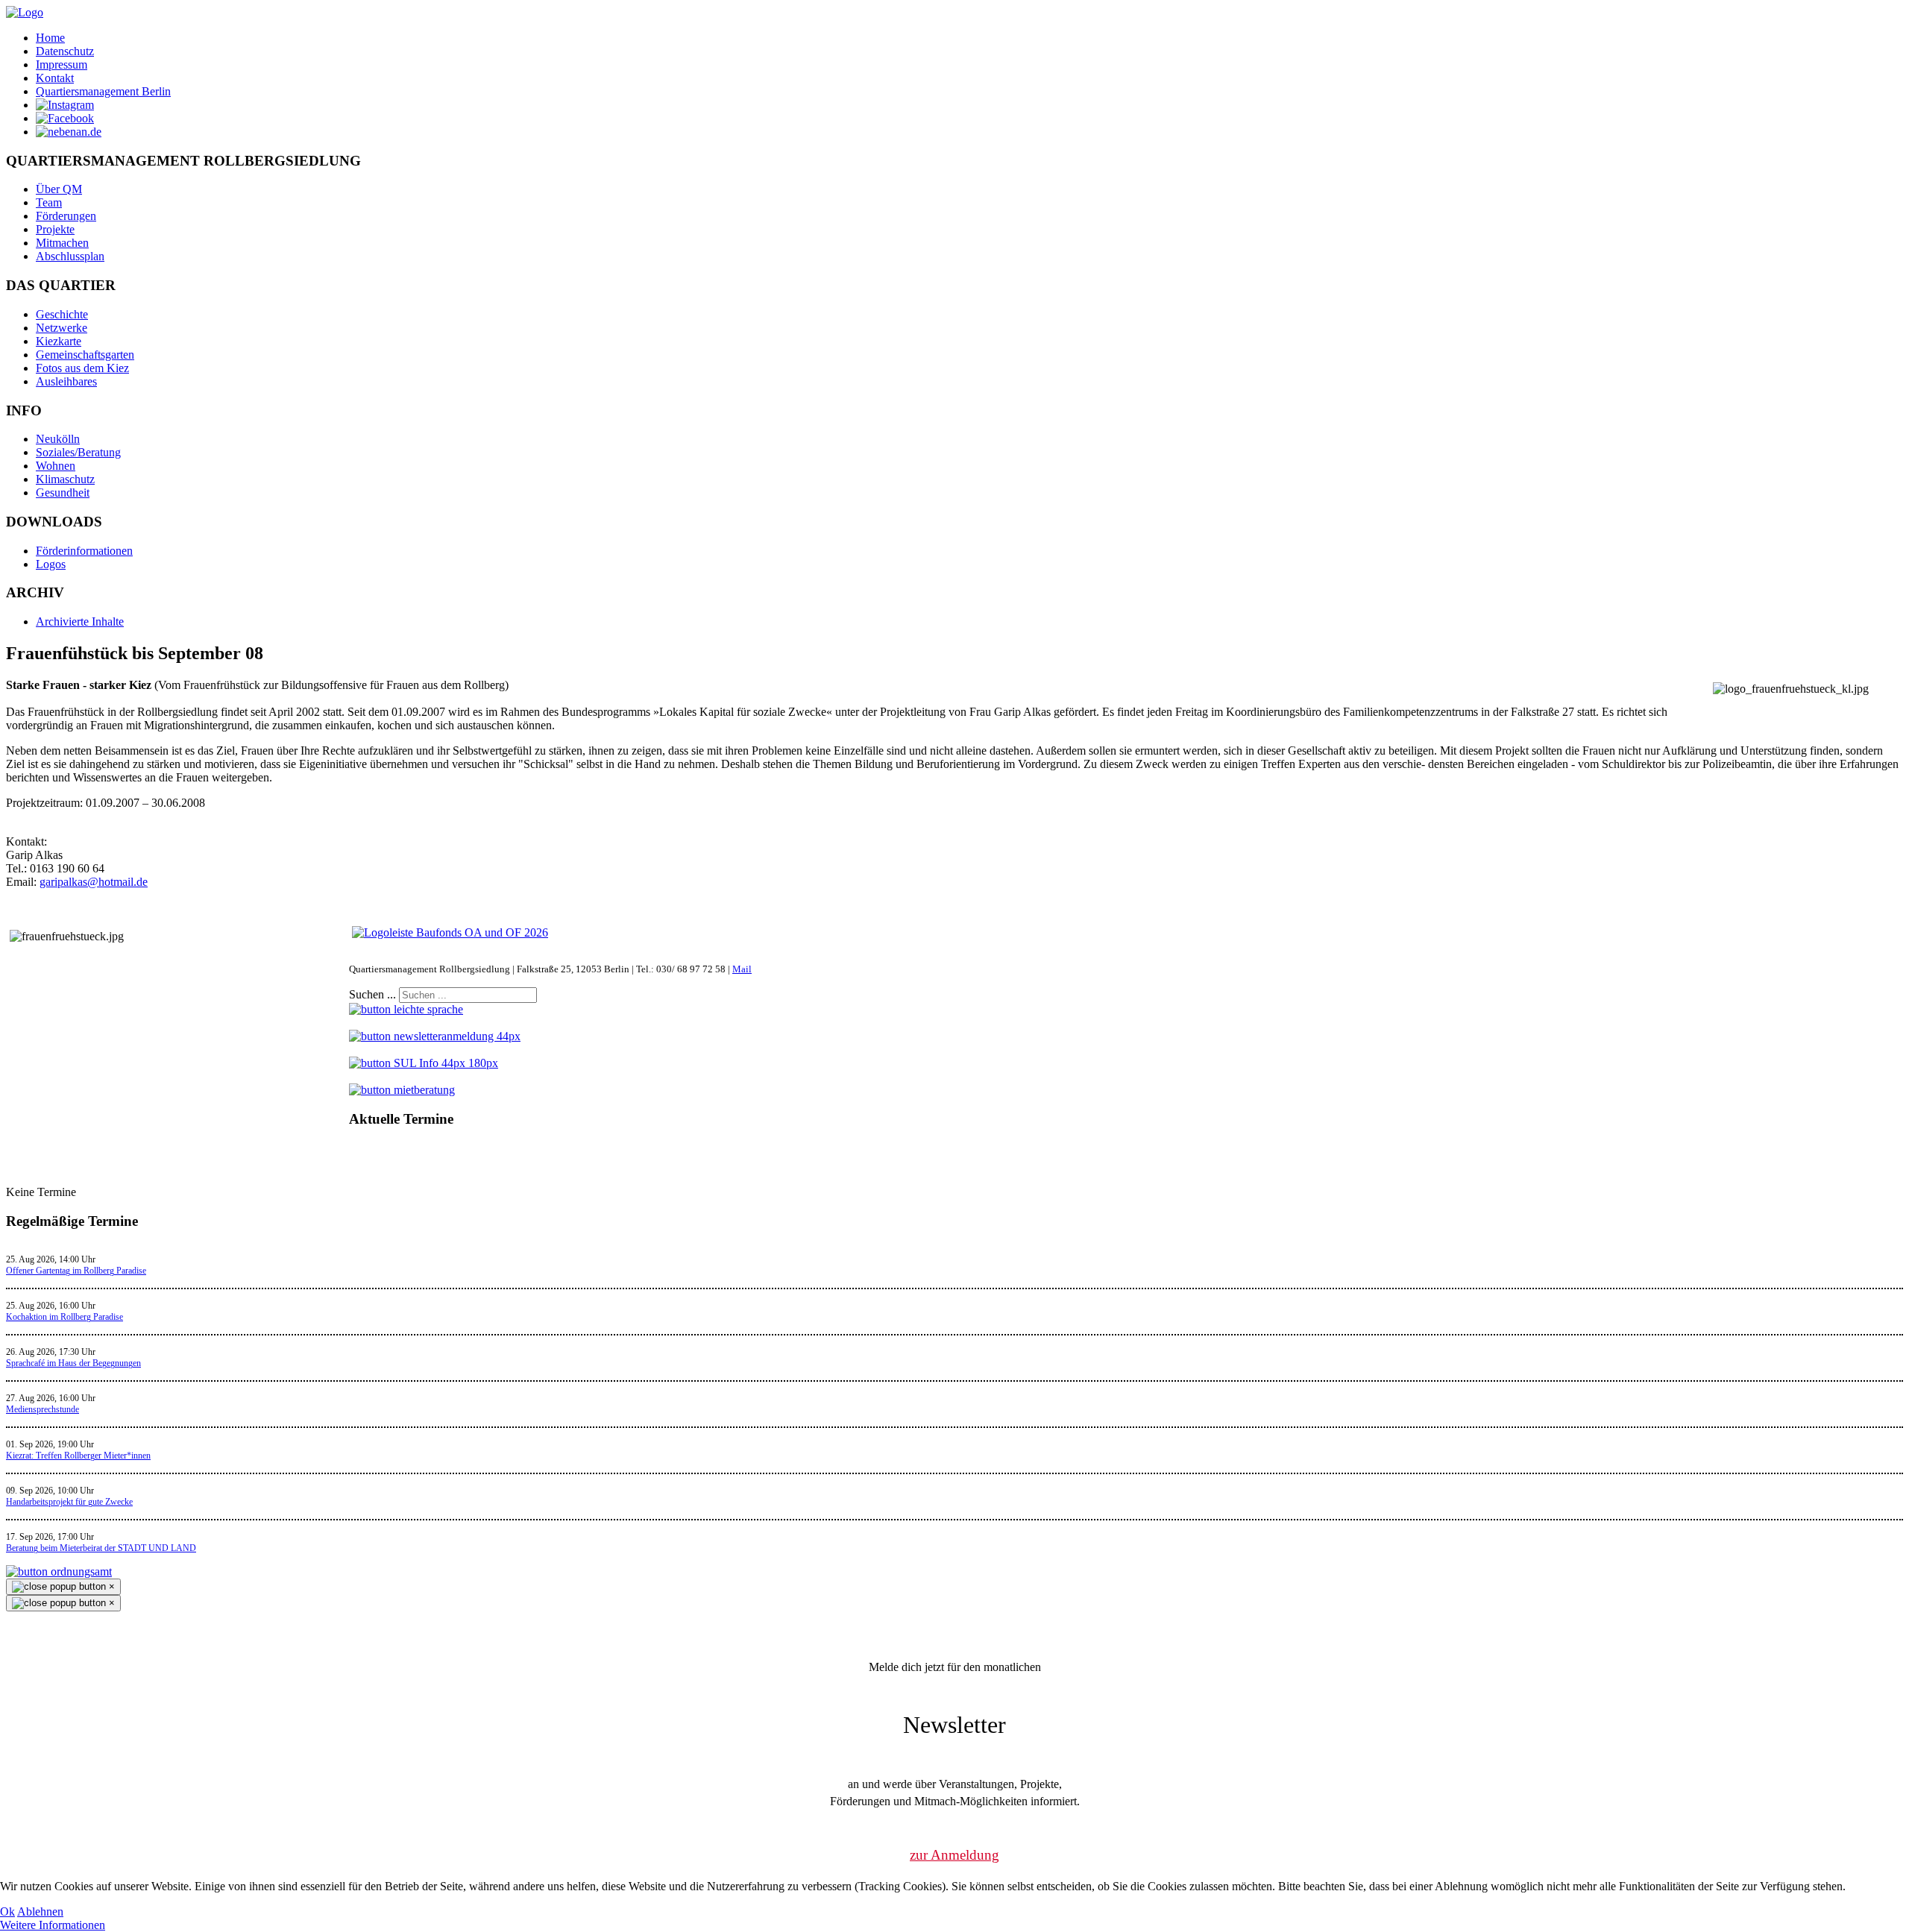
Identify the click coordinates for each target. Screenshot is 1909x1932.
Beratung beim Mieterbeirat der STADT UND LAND (101, 1548)
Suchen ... (372, 994)
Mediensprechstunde (43, 1409)
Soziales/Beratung (78, 452)
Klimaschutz (65, 479)
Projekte (55, 229)
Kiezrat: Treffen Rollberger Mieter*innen (78, 1456)
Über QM (59, 189)
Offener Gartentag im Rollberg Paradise (76, 1271)
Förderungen (66, 216)
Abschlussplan (70, 256)
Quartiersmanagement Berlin (103, 91)
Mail (742, 969)
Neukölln (58, 439)
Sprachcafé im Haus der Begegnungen (73, 1363)
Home (50, 38)
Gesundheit (63, 493)
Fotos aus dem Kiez (82, 368)
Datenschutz (65, 51)
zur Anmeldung (954, 1855)
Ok (7, 1911)
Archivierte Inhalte (80, 622)
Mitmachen (62, 243)
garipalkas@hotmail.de (94, 882)
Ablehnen (40, 1911)
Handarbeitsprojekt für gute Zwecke (69, 1502)
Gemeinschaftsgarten (85, 355)
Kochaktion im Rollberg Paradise (65, 1317)
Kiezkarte (59, 341)
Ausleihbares (66, 381)
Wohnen (56, 466)
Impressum (62, 64)
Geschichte (62, 314)
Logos (51, 564)
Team (49, 202)
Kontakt (55, 78)
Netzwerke (62, 328)
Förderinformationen (84, 551)
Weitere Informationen (53, 1925)
